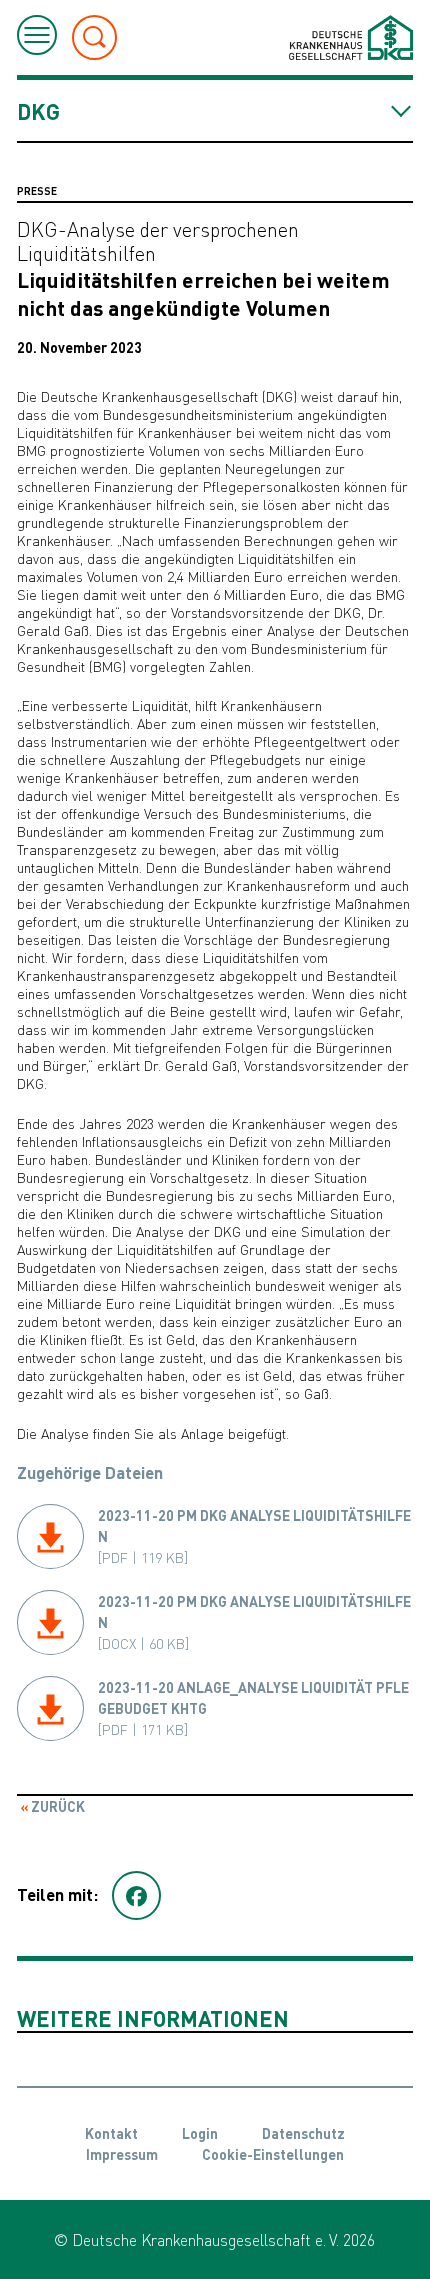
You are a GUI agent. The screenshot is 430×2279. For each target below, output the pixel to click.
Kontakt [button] (111, 2133)
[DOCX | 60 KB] (254, 1622)
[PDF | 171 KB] (253, 1708)
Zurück (56, 1806)
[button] (136, 1896)
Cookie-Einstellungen (273, 2154)
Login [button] (200, 2133)
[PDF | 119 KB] (254, 1536)
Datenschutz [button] (303, 2133)
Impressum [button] (122, 2154)
